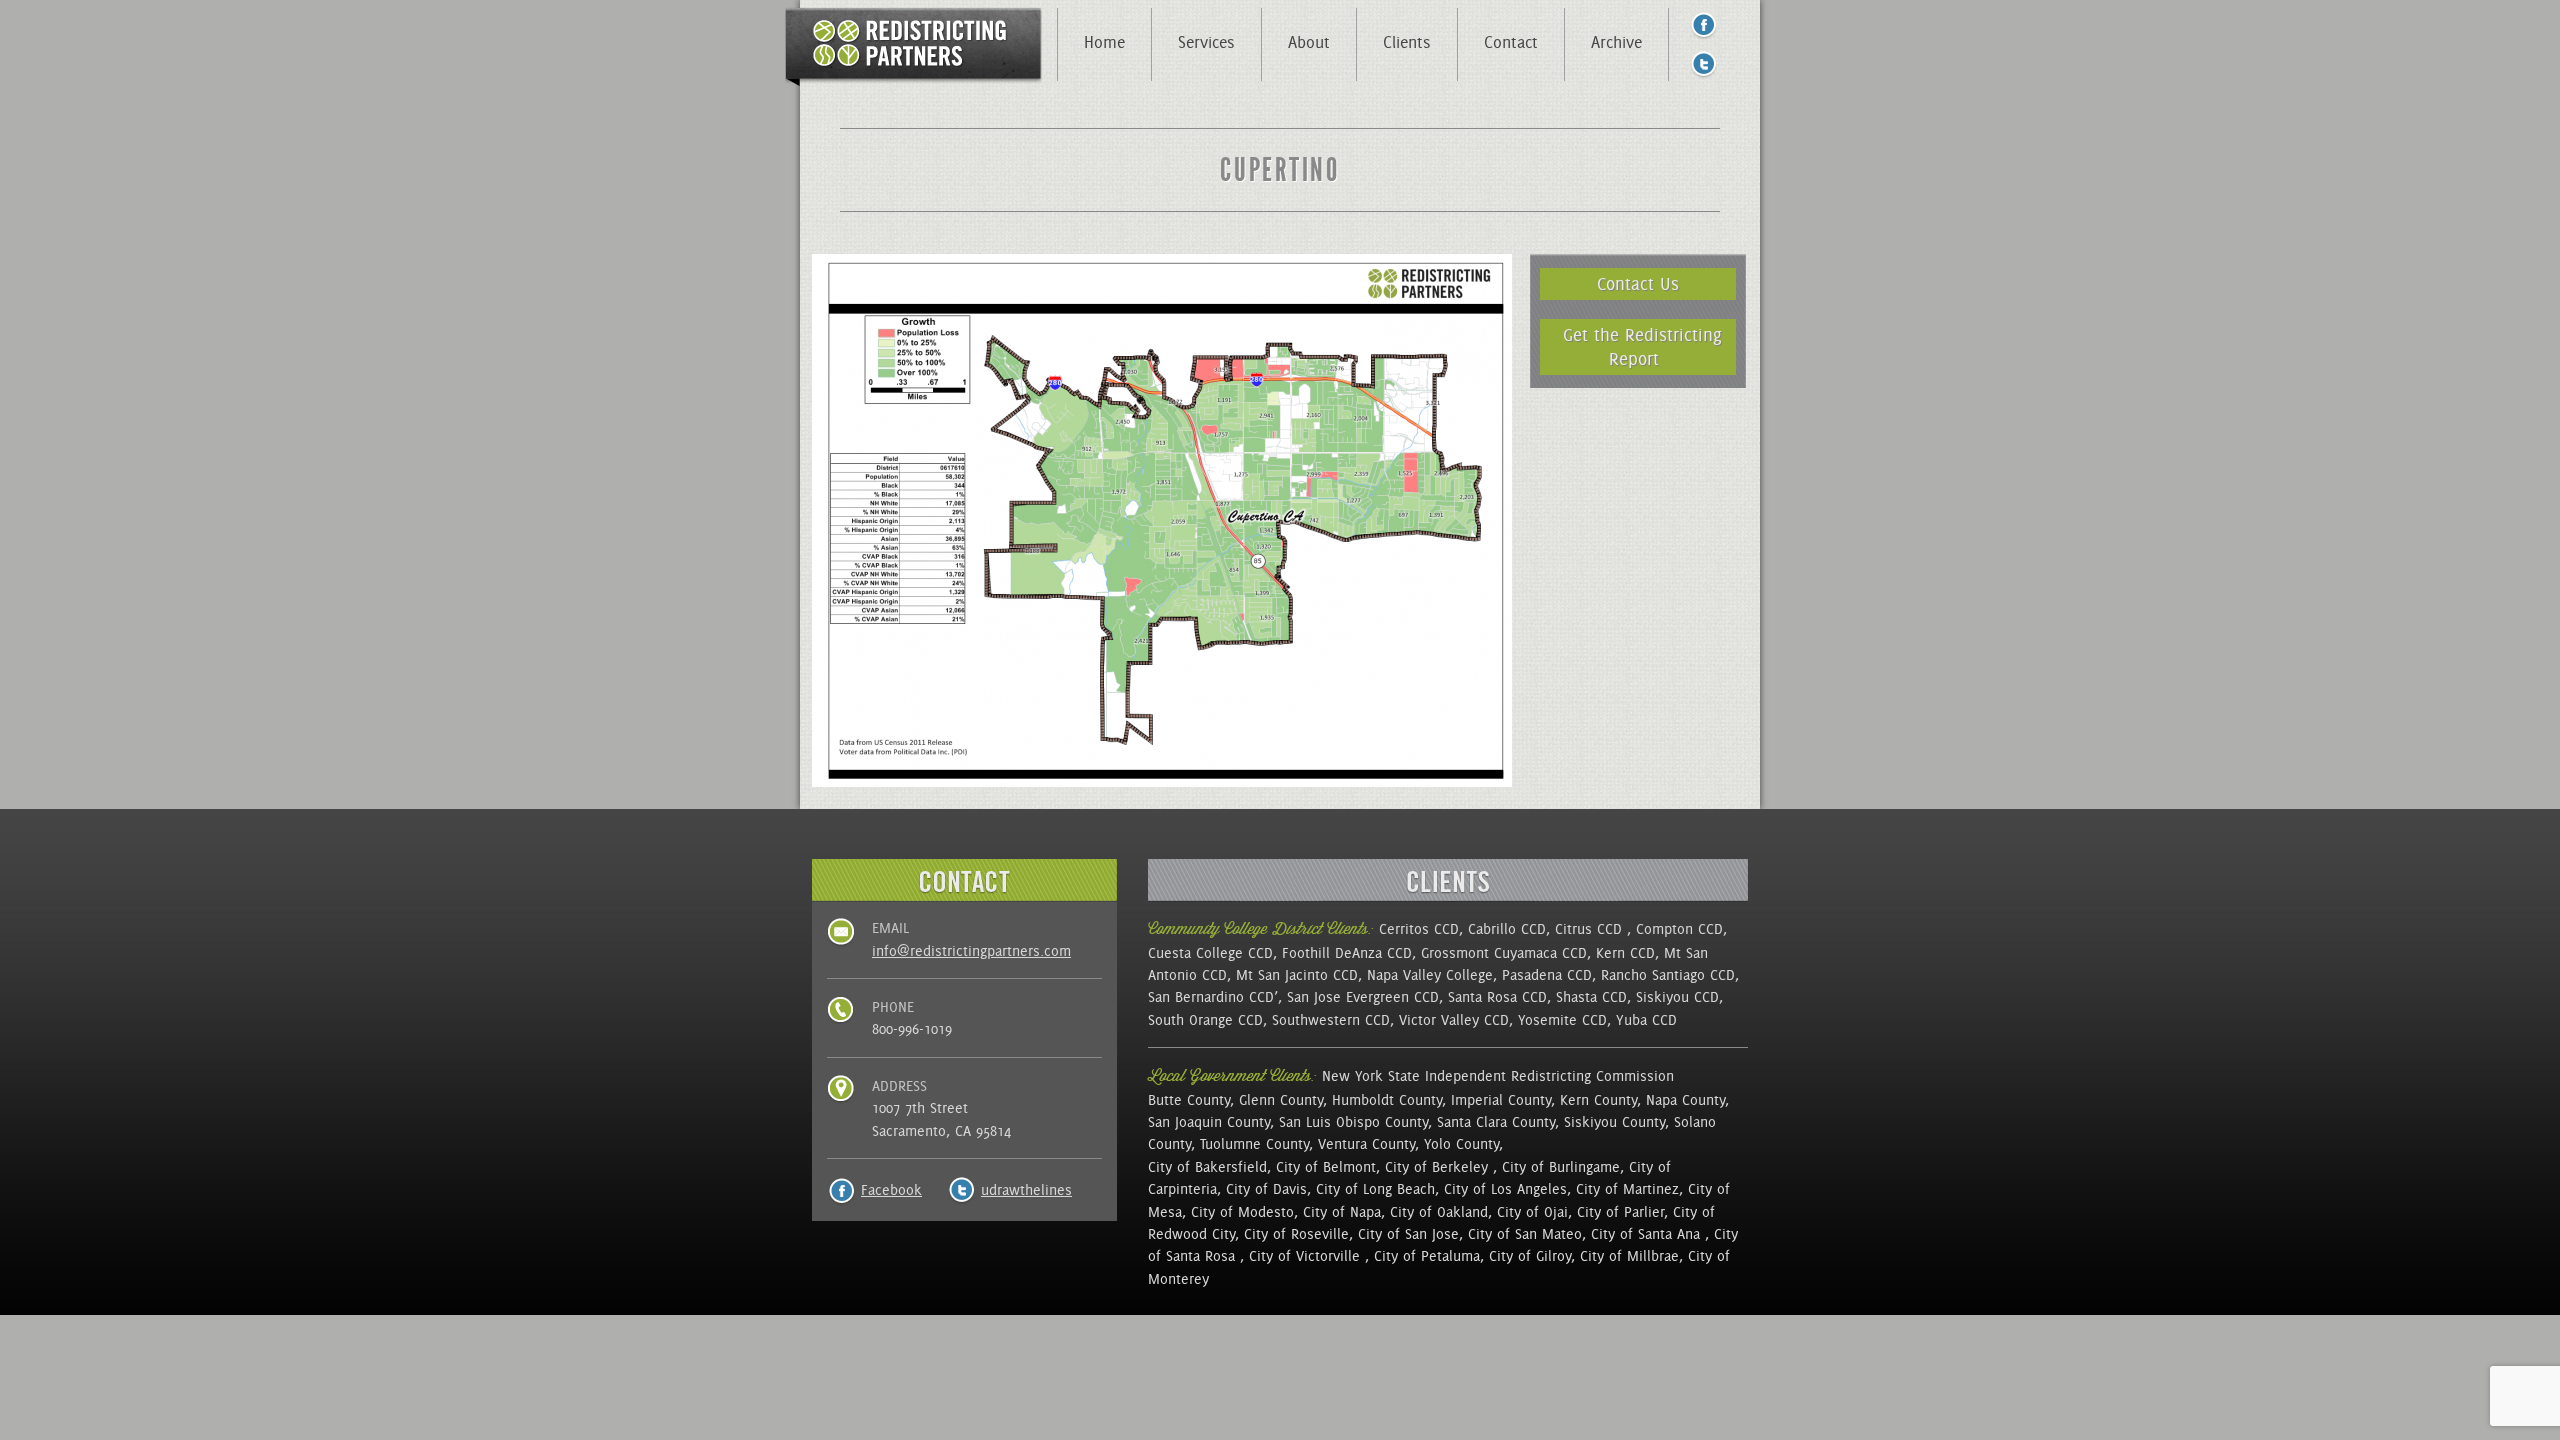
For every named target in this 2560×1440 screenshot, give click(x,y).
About (1309, 42)
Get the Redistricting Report (1642, 346)
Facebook (891, 1190)
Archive (1616, 42)
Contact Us (1638, 283)
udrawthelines (1026, 1190)
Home (1104, 42)
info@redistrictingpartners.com (971, 951)
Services (1206, 42)
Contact (1511, 42)
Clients (1407, 42)
